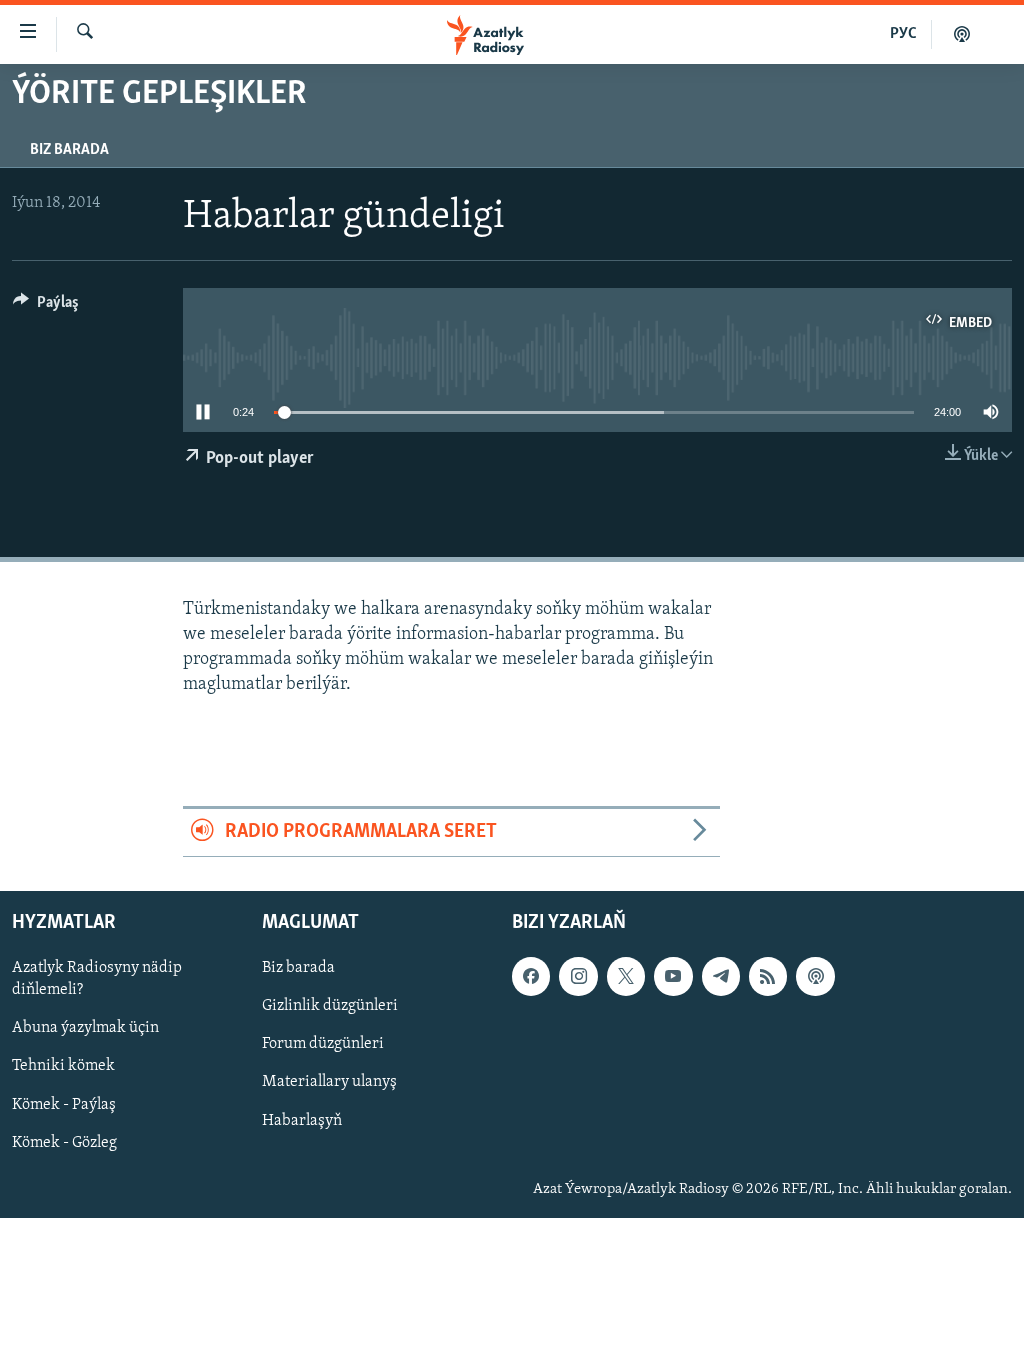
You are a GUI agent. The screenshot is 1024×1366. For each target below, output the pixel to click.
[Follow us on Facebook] (531, 976)
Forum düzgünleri (323, 1044)
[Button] (46, 307)
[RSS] (768, 976)
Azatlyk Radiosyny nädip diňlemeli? (97, 979)
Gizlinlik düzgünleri (330, 1006)
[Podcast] (815, 976)
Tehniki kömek (63, 1066)
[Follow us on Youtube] (673, 976)
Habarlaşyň (302, 1120)
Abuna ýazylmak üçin (85, 1028)
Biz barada (69, 150)
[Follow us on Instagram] (578, 976)
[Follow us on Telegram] (721, 976)
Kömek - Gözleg (64, 1142)
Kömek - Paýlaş (64, 1104)
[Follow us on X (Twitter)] (626, 976)
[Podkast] (962, 34)
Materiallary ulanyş (329, 1082)
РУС (903, 34)
